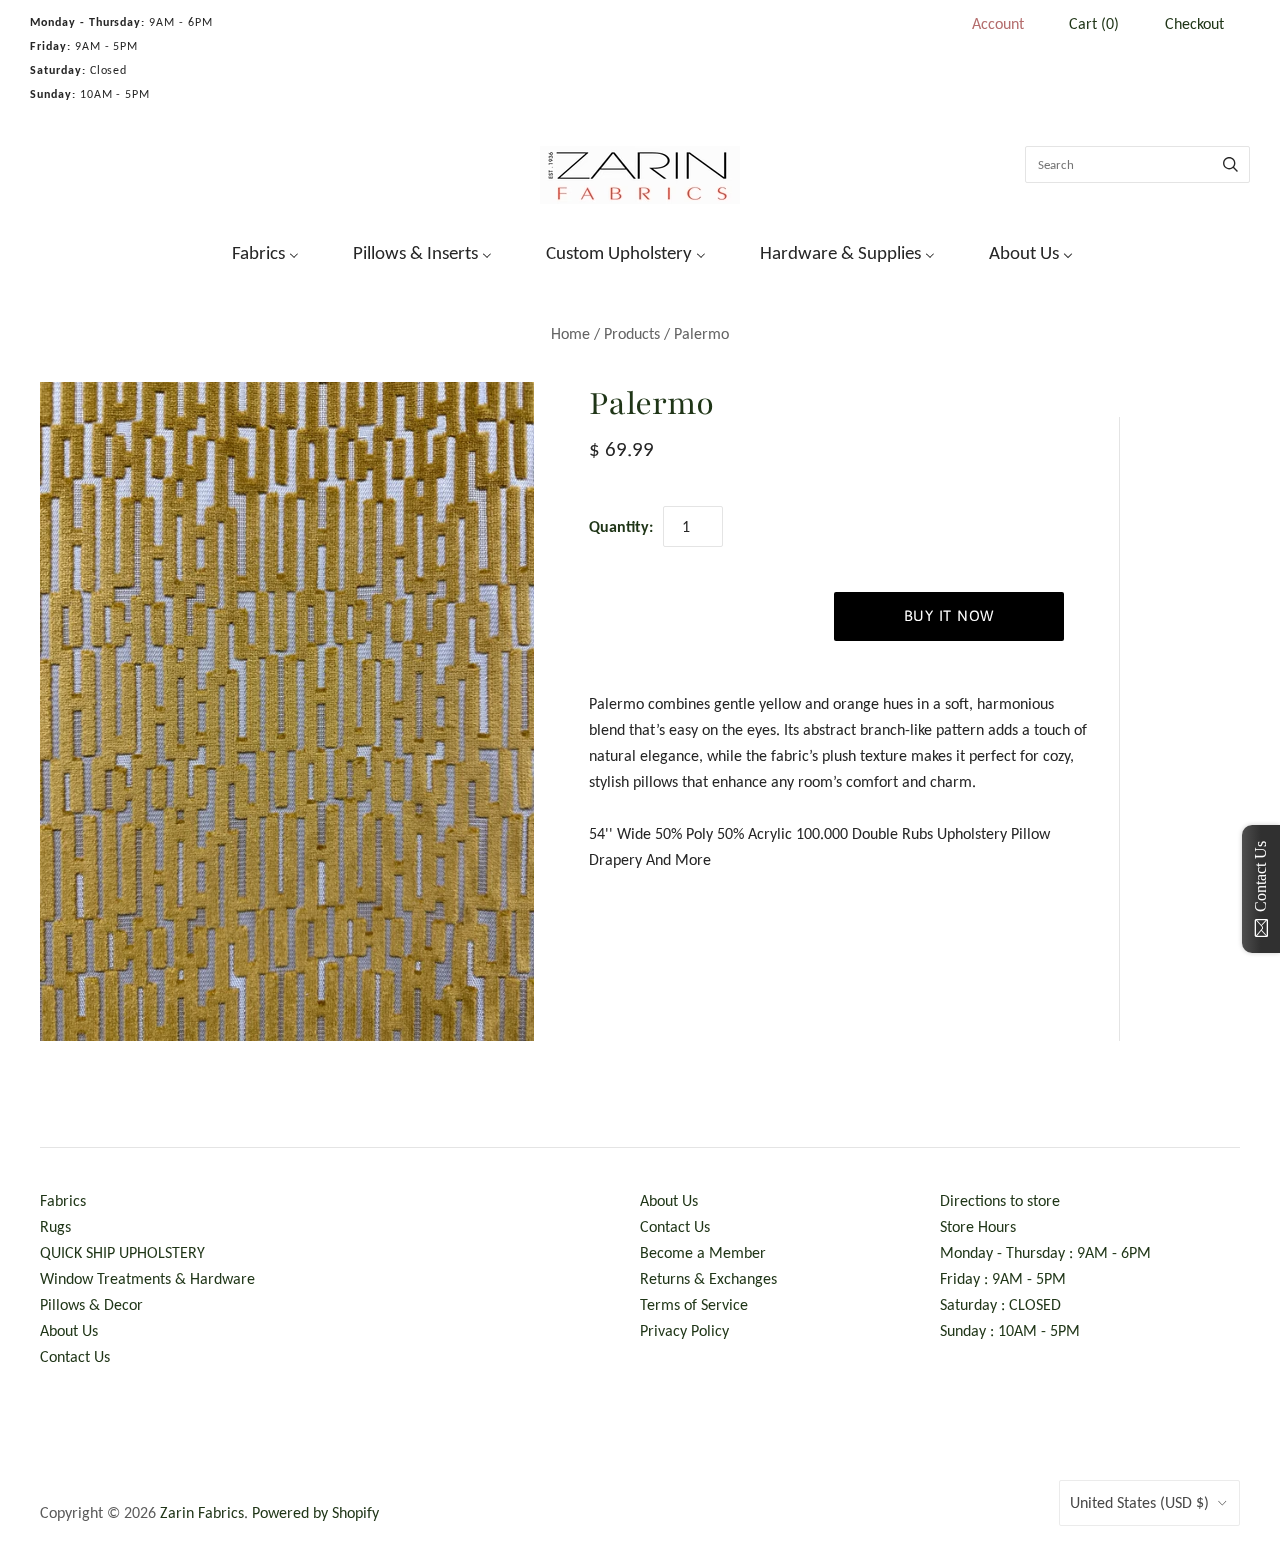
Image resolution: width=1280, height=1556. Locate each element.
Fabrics (63, 1200)
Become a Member (703, 1252)
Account (998, 23)
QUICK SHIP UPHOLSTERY (122, 1252)
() (1094, 23)
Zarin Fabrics (202, 1512)
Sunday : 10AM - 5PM (1010, 1330)
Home (570, 333)
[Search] (1230, 164)
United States (1139, 1502)
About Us (69, 1330)
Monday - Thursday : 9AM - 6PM (1045, 1252)
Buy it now (949, 615)
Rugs (55, 1226)
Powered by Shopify (315, 1512)
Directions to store (1000, 1200)
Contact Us (75, 1356)
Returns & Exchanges (708, 1278)
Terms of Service (694, 1304)
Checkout (1194, 23)
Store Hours (978, 1226)
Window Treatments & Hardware (147, 1278)
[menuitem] (253, 251)
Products (632, 333)
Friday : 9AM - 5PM (1003, 1278)
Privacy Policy (684, 1330)
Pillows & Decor (91, 1304)
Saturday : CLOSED (1000, 1304)
